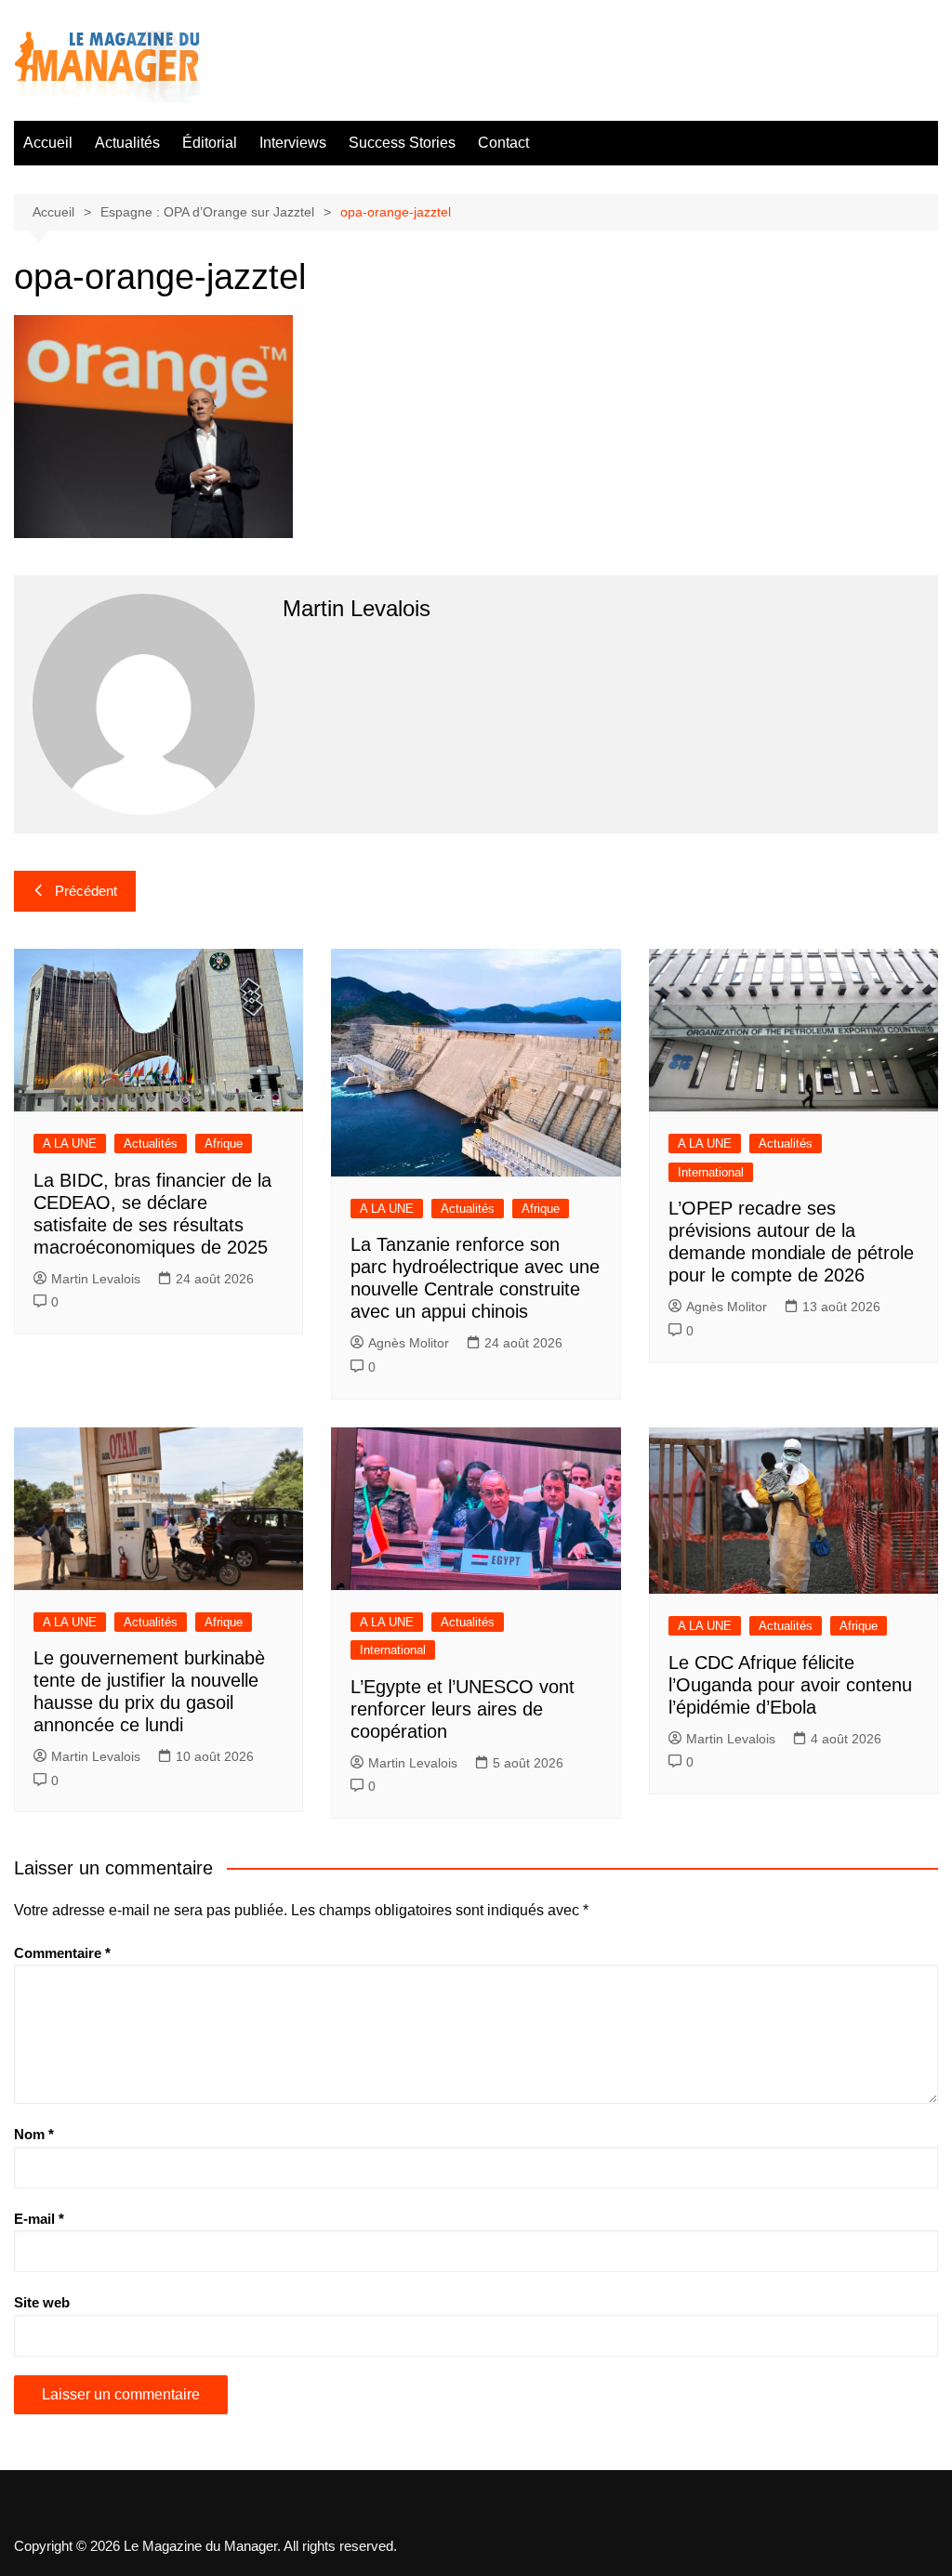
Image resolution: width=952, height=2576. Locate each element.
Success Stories (402, 143)
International (711, 1172)
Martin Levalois (96, 1279)
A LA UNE (70, 1143)
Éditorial (210, 143)
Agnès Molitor (409, 1343)
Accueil (48, 143)
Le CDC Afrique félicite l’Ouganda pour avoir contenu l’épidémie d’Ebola (790, 1685)
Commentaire (62, 1953)
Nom (34, 2134)
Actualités (127, 143)
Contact (503, 143)
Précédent (86, 891)
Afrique (224, 1143)
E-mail (39, 2219)
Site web (42, 2302)
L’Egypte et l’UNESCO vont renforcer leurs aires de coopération (463, 1709)
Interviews (293, 143)
